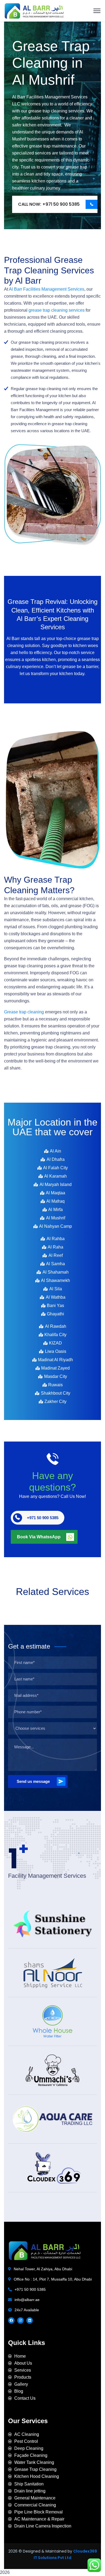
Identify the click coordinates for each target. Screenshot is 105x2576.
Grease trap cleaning (24, 1012)
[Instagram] (20, 2320)
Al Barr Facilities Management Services (47, 289)
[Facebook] (11, 2320)
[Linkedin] (30, 2320)
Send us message (33, 1781)
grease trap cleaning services (57, 310)
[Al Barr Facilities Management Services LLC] (34, 10)
